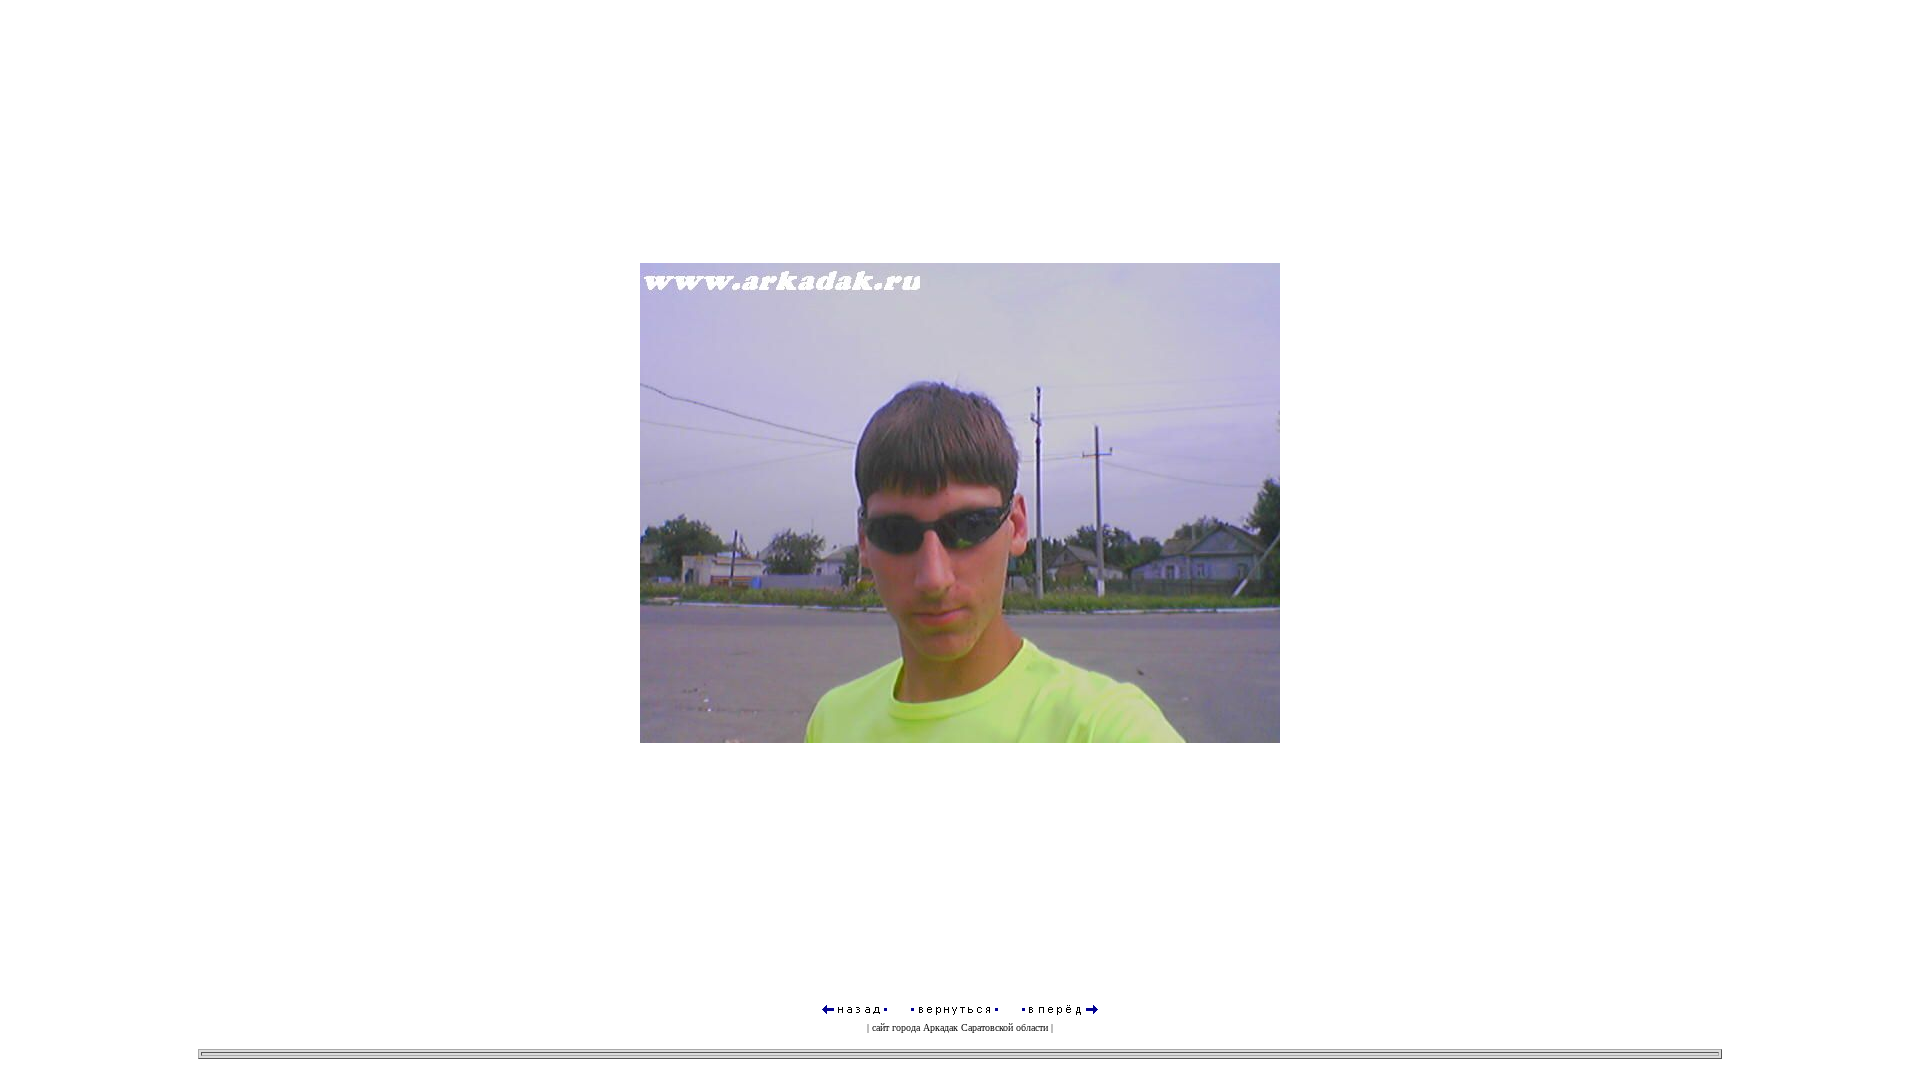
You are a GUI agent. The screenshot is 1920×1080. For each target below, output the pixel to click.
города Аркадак (925, 1027)
